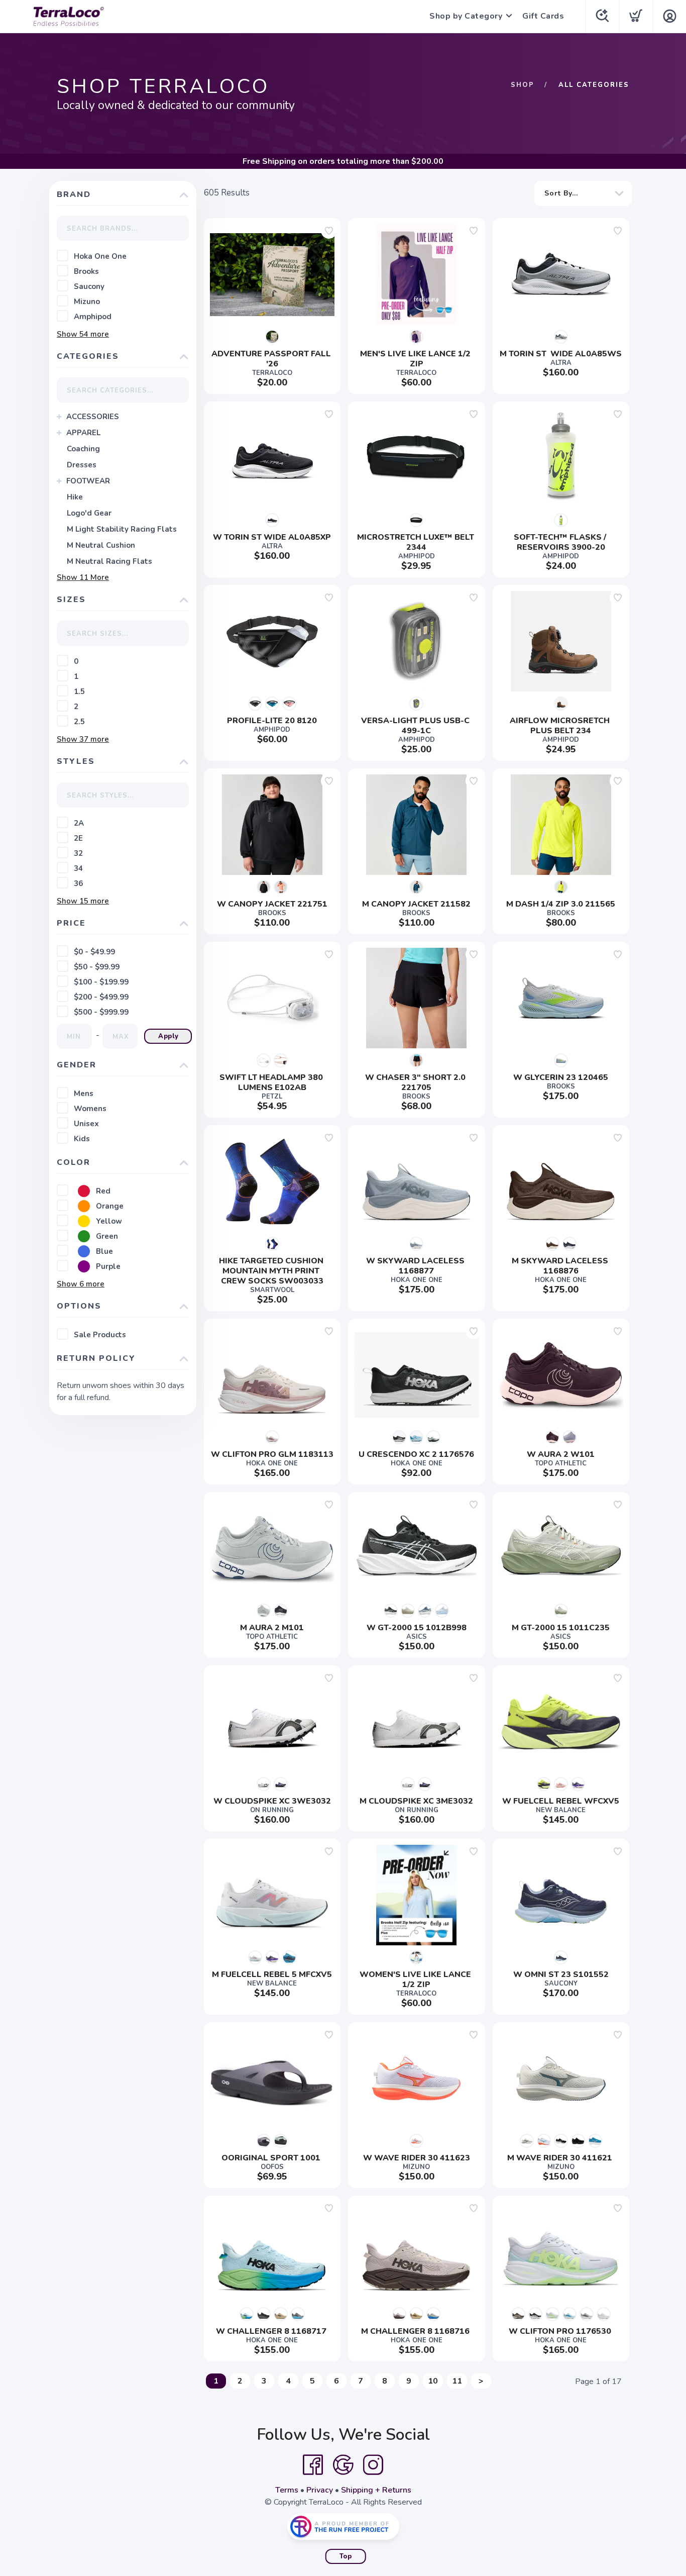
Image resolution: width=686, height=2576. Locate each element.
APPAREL (83, 433)
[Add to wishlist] (329, 231)
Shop (523, 85)
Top (346, 2556)
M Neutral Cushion (101, 545)
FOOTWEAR (88, 481)
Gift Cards (543, 16)
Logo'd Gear (89, 513)
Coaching (83, 449)
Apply (168, 1036)
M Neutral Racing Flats (109, 561)
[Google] (343, 2465)
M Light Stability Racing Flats (122, 529)
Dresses (82, 465)
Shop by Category (466, 16)
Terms (287, 2490)
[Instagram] (373, 2465)
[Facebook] (313, 2465)
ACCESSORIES (93, 417)
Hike (75, 497)
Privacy (320, 2490)
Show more (83, 334)
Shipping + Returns (376, 2490)
